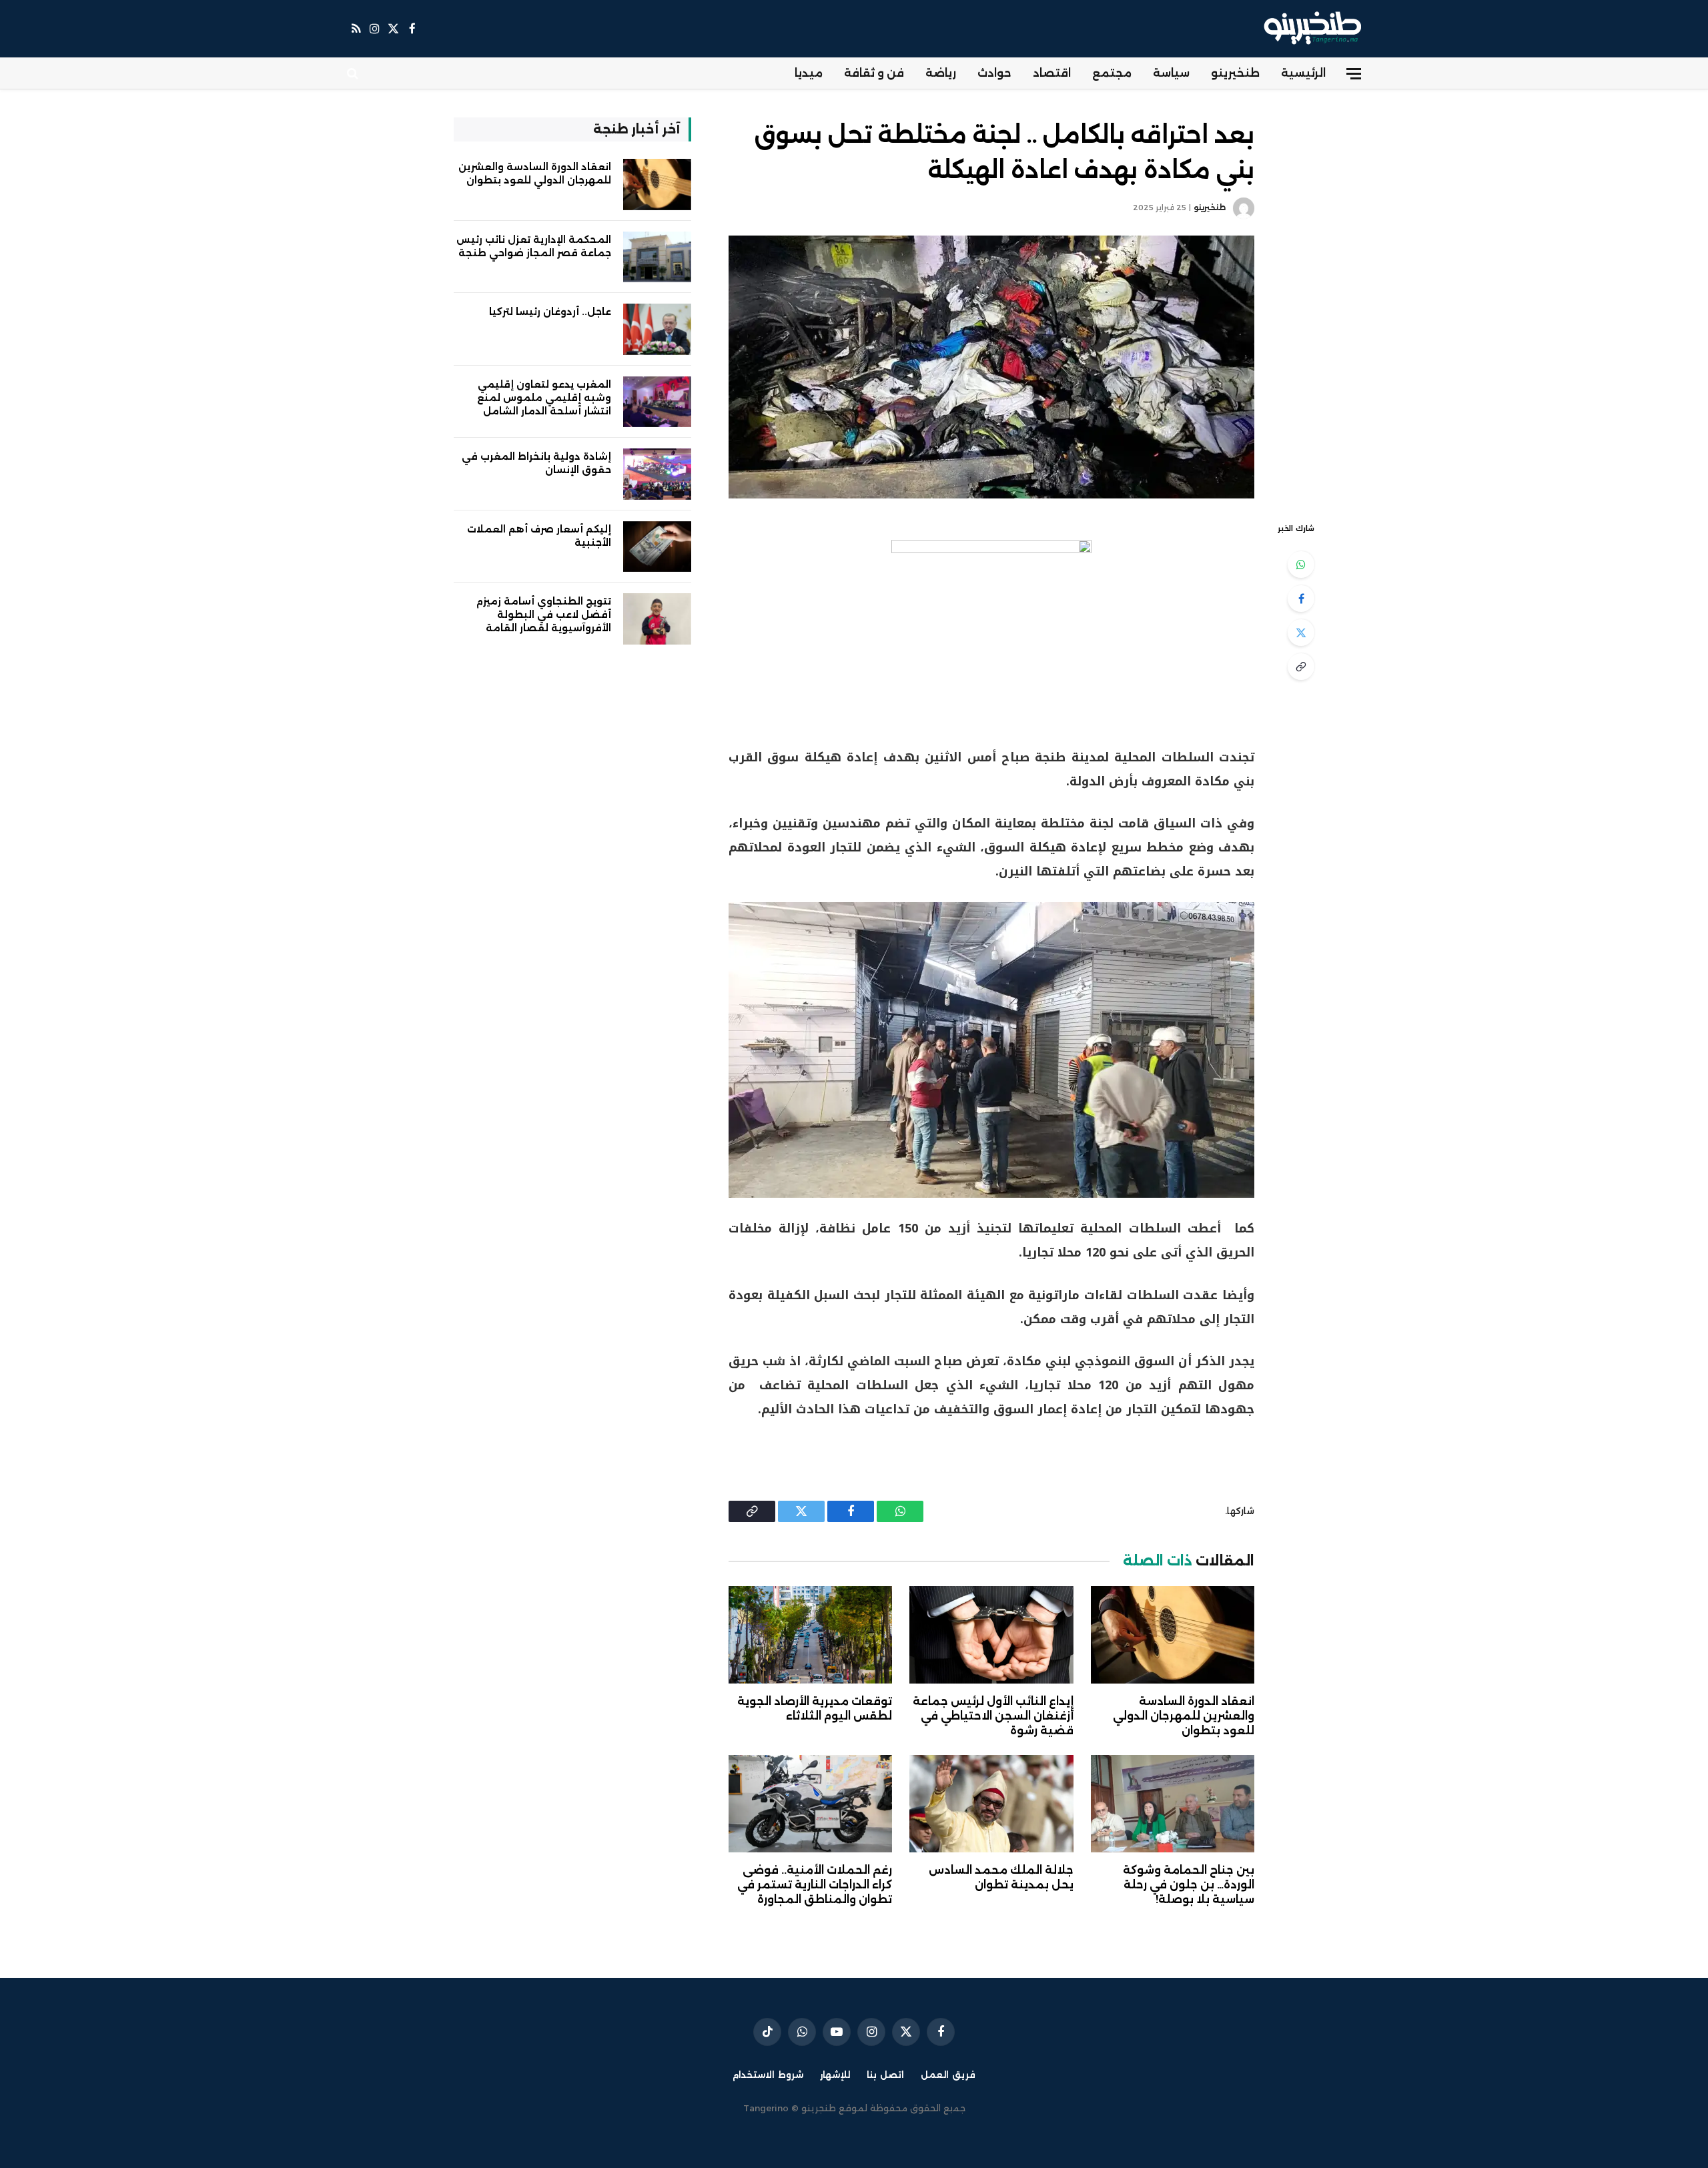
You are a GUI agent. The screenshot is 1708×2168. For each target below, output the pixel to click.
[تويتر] (1301, 633)
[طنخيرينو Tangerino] (1309, 29)
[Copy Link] (1301, 667)
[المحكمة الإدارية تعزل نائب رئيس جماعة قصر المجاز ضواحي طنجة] (657, 257)
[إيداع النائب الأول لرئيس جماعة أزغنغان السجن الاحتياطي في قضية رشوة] (991, 1635)
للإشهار (835, 2075)
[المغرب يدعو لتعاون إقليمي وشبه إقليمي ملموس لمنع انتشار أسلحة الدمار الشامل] (657, 402)
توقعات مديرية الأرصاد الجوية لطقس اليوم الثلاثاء (815, 1709)
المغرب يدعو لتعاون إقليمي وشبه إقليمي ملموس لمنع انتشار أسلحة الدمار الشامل (544, 398)
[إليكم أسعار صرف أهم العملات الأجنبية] (657, 547)
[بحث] (354, 74)
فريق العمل (948, 2075)
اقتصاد (1052, 73)
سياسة (1171, 73)
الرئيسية (1303, 73)
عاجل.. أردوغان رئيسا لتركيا (550, 312)
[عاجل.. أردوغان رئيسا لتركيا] (657, 329)
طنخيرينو (1235, 73)
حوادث (994, 73)
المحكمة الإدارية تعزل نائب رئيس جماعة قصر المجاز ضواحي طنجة (534, 246)
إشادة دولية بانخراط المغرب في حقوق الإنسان (536, 463)
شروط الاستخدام (768, 2075)
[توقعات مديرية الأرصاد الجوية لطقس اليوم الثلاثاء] (810, 1635)
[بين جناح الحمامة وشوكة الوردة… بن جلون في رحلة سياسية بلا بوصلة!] (1173, 1804)
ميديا (809, 73)
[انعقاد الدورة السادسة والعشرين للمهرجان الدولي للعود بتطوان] (1173, 1635)
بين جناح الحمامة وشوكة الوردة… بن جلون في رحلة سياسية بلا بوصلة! (1189, 1885)
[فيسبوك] (1301, 599)
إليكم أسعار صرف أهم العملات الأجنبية (539, 536)
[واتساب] (1301, 565)
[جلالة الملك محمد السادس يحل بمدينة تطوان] (991, 1804)
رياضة (941, 73)
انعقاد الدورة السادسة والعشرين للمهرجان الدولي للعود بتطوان (1184, 1716)
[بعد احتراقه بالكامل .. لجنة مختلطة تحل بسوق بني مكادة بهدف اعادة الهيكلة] (991, 367)
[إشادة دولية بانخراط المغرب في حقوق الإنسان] (657, 474)
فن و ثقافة (874, 73)
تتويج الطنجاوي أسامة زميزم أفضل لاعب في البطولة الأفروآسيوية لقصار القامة (544, 615)
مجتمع (1112, 73)
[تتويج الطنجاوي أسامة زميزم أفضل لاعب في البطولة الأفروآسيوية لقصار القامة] (657, 619)
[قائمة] (1354, 74)
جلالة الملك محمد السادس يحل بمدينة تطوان (1001, 1877)
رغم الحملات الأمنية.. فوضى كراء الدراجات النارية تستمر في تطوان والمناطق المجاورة (815, 1885)
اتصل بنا (885, 2075)
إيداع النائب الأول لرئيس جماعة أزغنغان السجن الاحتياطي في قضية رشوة (993, 1716)
